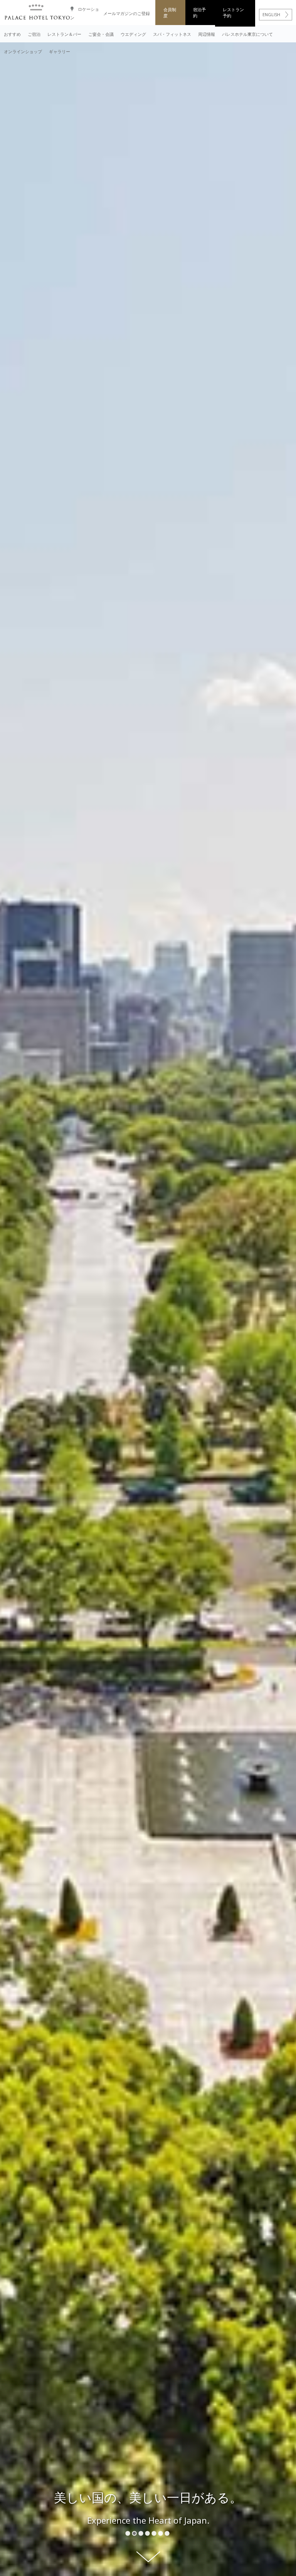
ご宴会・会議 (101, 34)
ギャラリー (60, 51)
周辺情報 (207, 34)
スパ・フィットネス (172, 34)
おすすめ (12, 34)
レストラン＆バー (64, 34)
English (271, 14)
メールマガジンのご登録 (127, 13)
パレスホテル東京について (247, 34)
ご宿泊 (34, 34)
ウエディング (133, 34)
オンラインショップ (23, 51)
